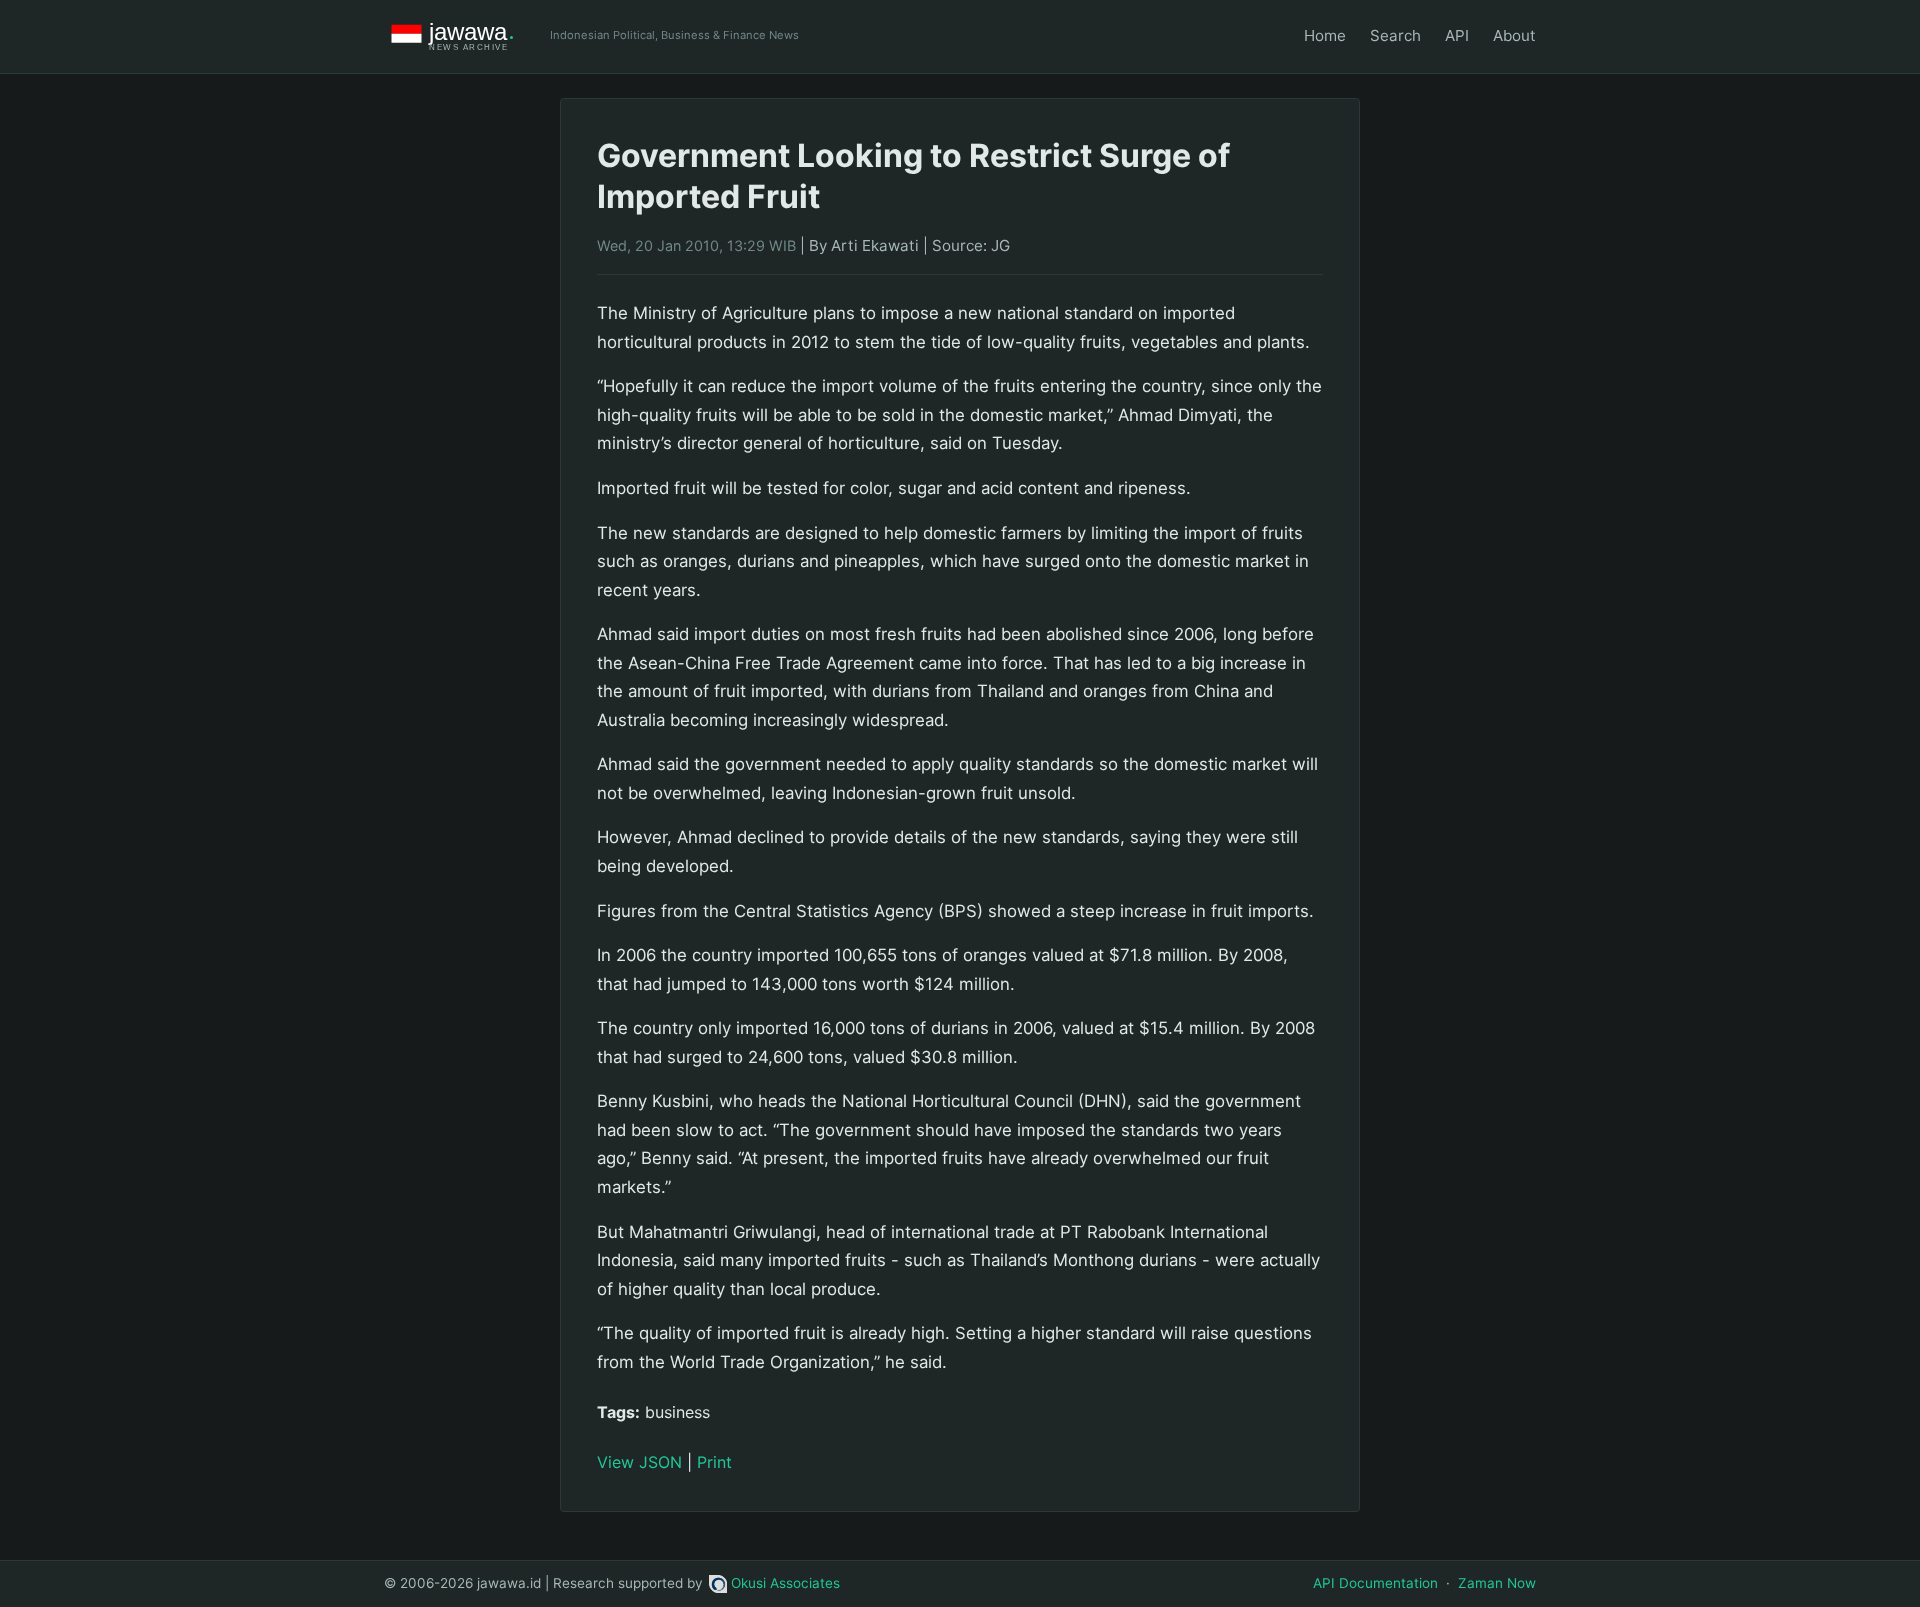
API (1457, 35)
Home (1325, 35)
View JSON (639, 1462)
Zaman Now (1497, 1583)
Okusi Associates (785, 1583)
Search (1395, 35)
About (1514, 35)
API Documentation (1375, 1583)
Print (714, 1462)
